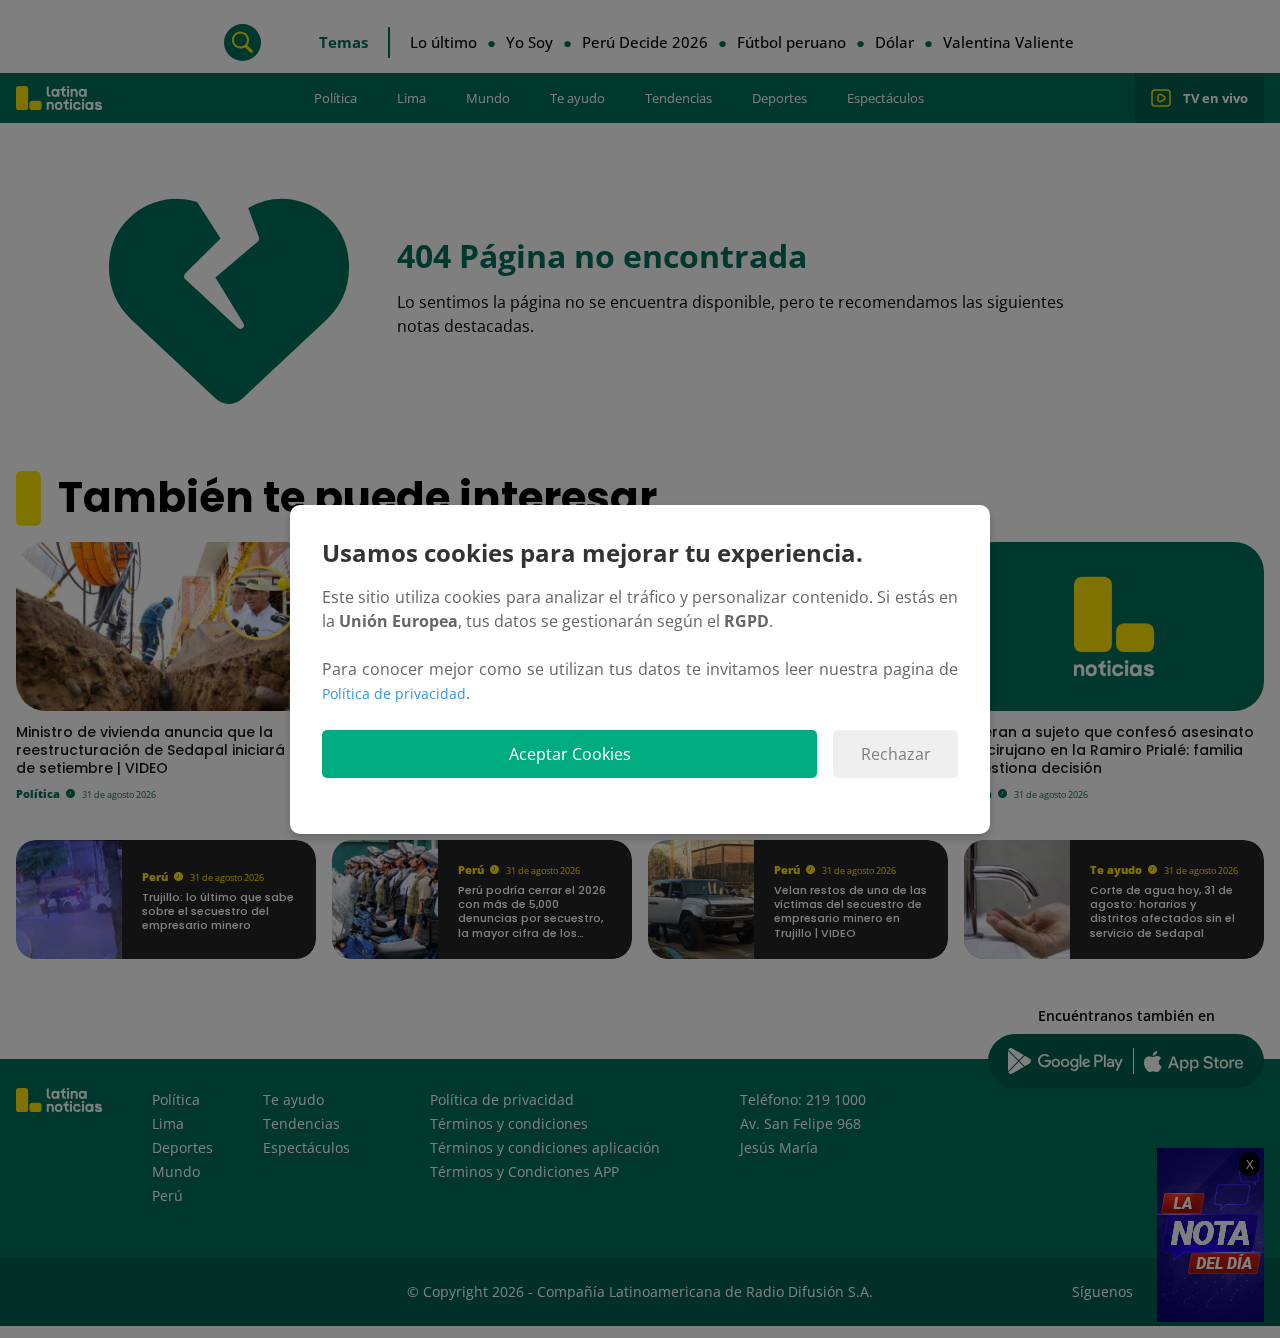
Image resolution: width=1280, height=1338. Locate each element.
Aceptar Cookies (570, 754)
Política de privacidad (394, 693)
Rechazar (896, 754)
